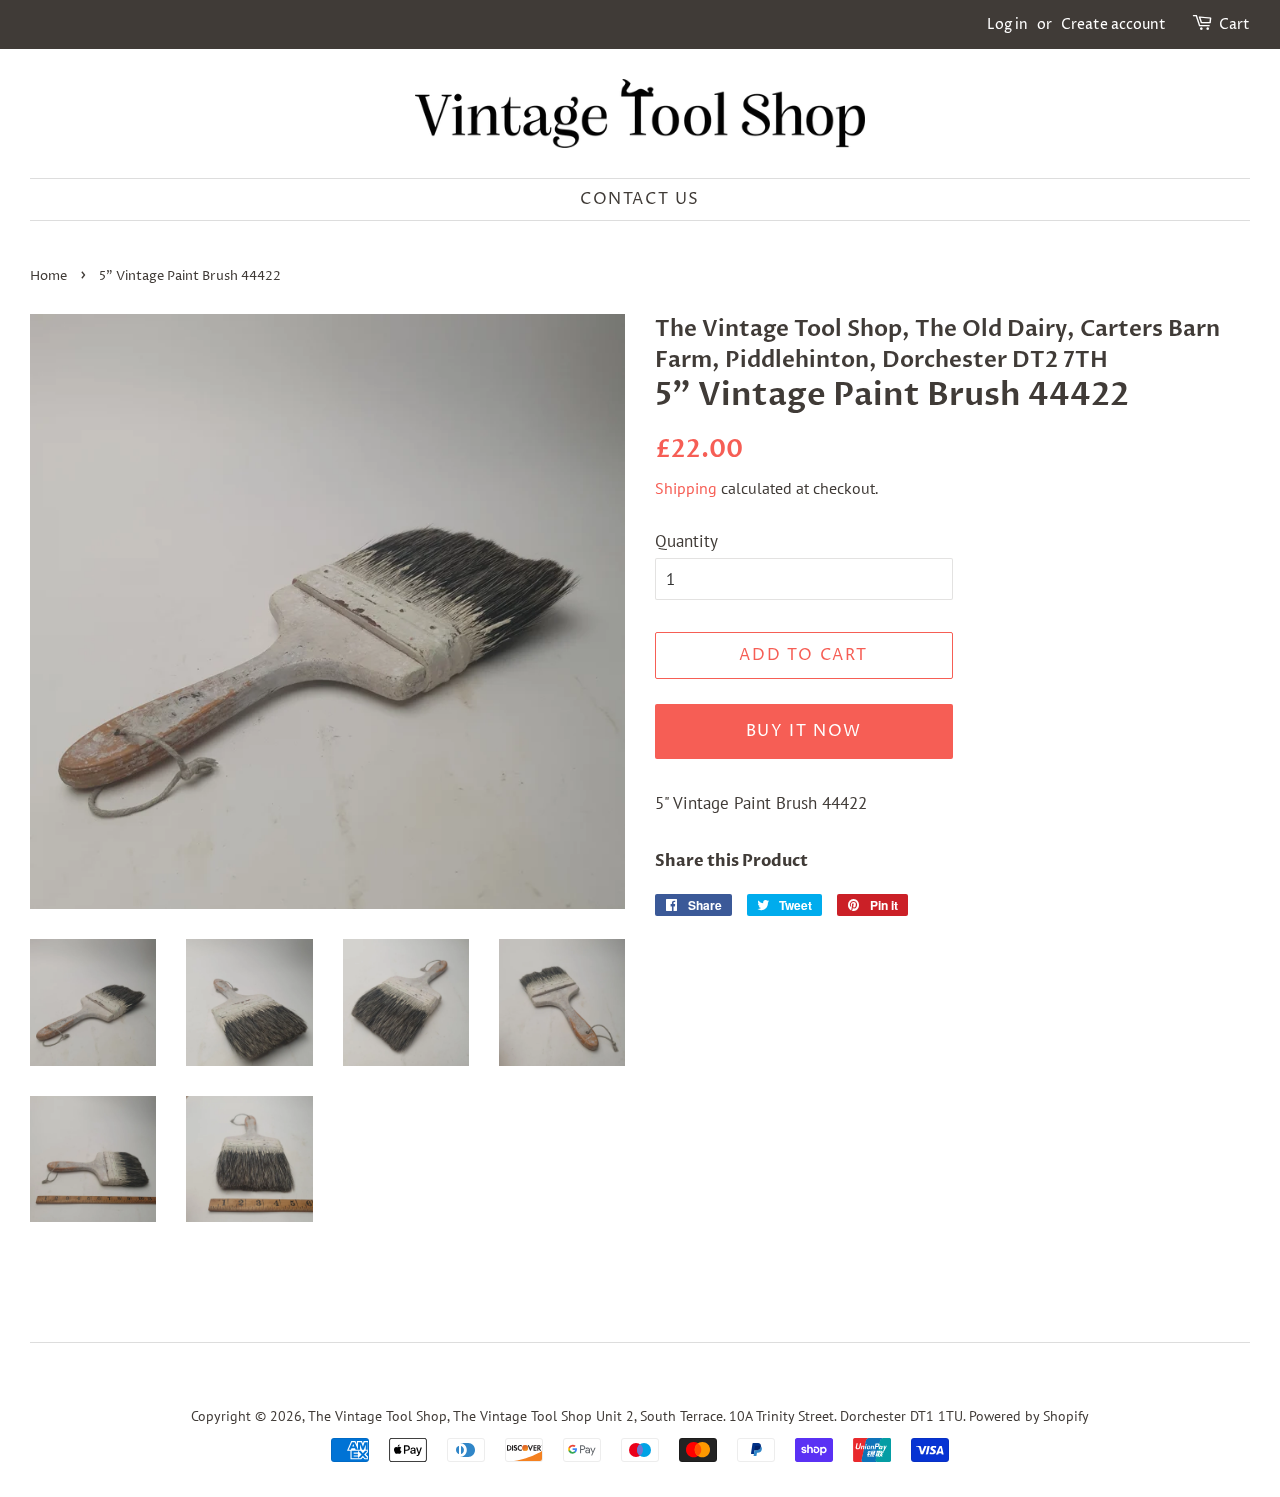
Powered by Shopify (1029, 1415)
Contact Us (640, 199)
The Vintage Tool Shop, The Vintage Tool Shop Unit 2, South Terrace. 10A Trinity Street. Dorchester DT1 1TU (635, 1415)
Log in (1007, 24)
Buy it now (804, 731)
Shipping (686, 488)
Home (48, 276)
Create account (1113, 24)
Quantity (686, 541)
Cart (1234, 24)
